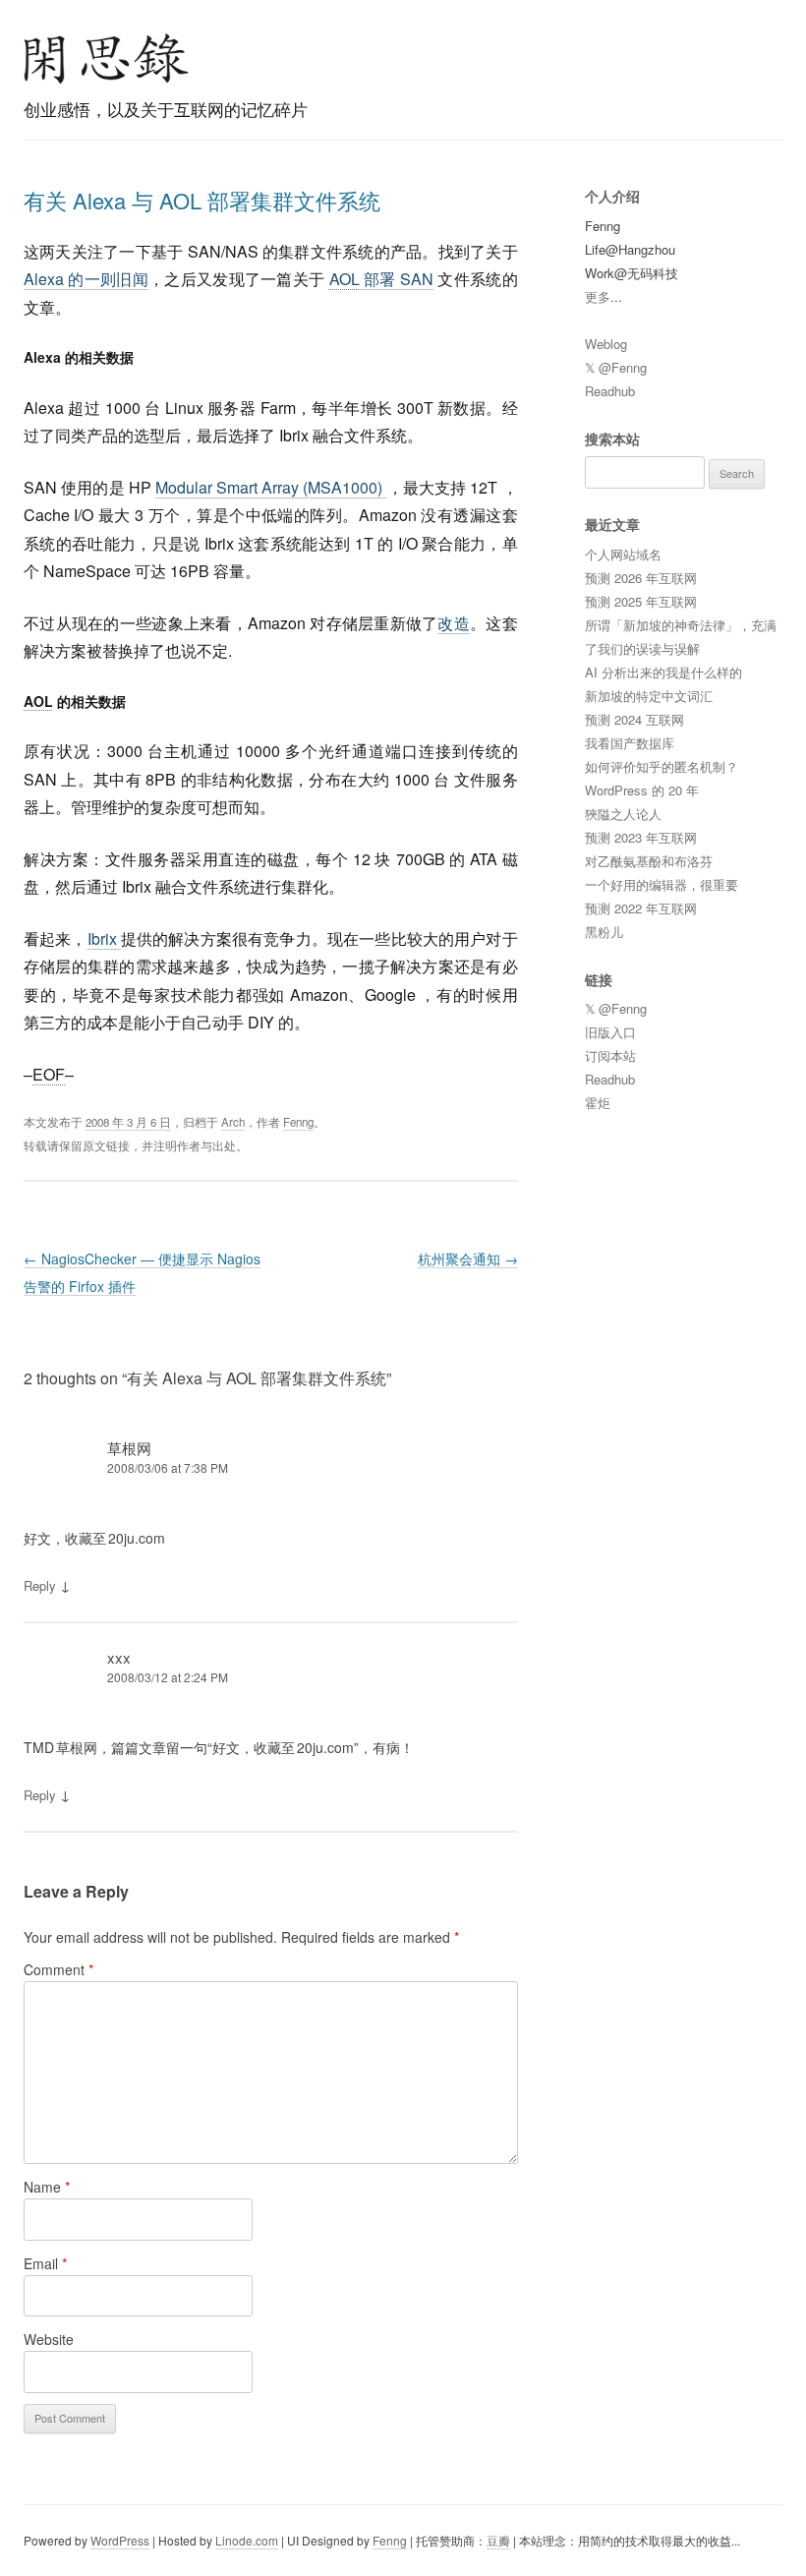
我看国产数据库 (630, 743)
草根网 (129, 1448)
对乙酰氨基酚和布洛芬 (649, 861)
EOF (49, 1074)
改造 (454, 623)
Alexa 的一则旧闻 (86, 279)
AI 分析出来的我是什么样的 (663, 672)
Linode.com (247, 2540)
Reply (40, 1585)
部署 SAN (381, 279)
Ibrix (104, 938)
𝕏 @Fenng (616, 367)
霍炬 (598, 1103)
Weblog (606, 344)
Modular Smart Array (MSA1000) (271, 487)
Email (45, 2263)
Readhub (610, 391)
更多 (598, 296)
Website (49, 2339)
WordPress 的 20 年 (642, 790)
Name (47, 2187)
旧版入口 (610, 1032)
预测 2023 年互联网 (641, 837)
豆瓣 (498, 2540)
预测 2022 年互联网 (641, 908)
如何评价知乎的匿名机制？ (662, 766)
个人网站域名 (623, 554)
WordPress (120, 2540)
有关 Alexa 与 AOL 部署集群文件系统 (202, 200)
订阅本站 (610, 1055)
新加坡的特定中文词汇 (649, 696)
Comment (58, 1969)
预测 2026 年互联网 (641, 578)
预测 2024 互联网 (634, 719)
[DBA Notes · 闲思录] (106, 59)
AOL (345, 279)
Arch (233, 1122)
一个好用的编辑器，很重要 (662, 884)
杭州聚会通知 (468, 1259)
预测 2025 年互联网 (641, 601)
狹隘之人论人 (623, 814)
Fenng (298, 1122)
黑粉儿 (604, 932)
